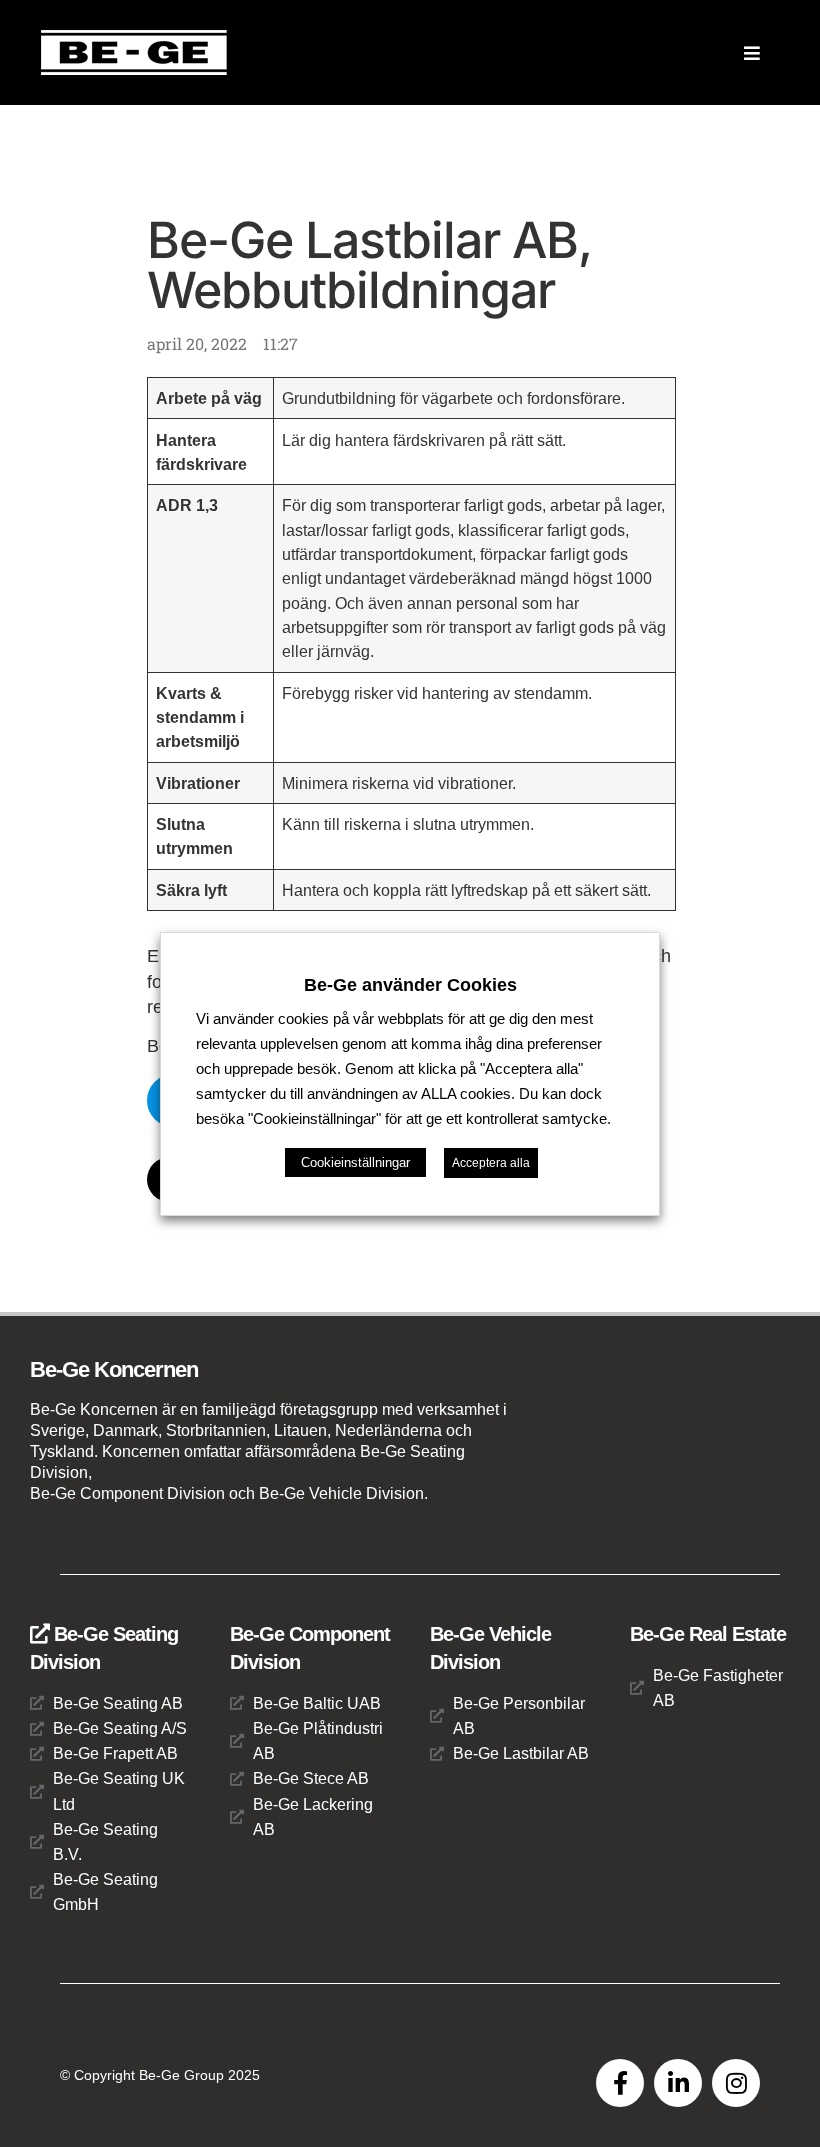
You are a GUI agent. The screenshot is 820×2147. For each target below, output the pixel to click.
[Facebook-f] (620, 2083)
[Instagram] (736, 2083)
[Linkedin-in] (678, 2083)
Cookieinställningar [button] (355, 1162)
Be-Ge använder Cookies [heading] (410, 984)
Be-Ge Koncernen (114, 1369)
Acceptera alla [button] (491, 1163)
